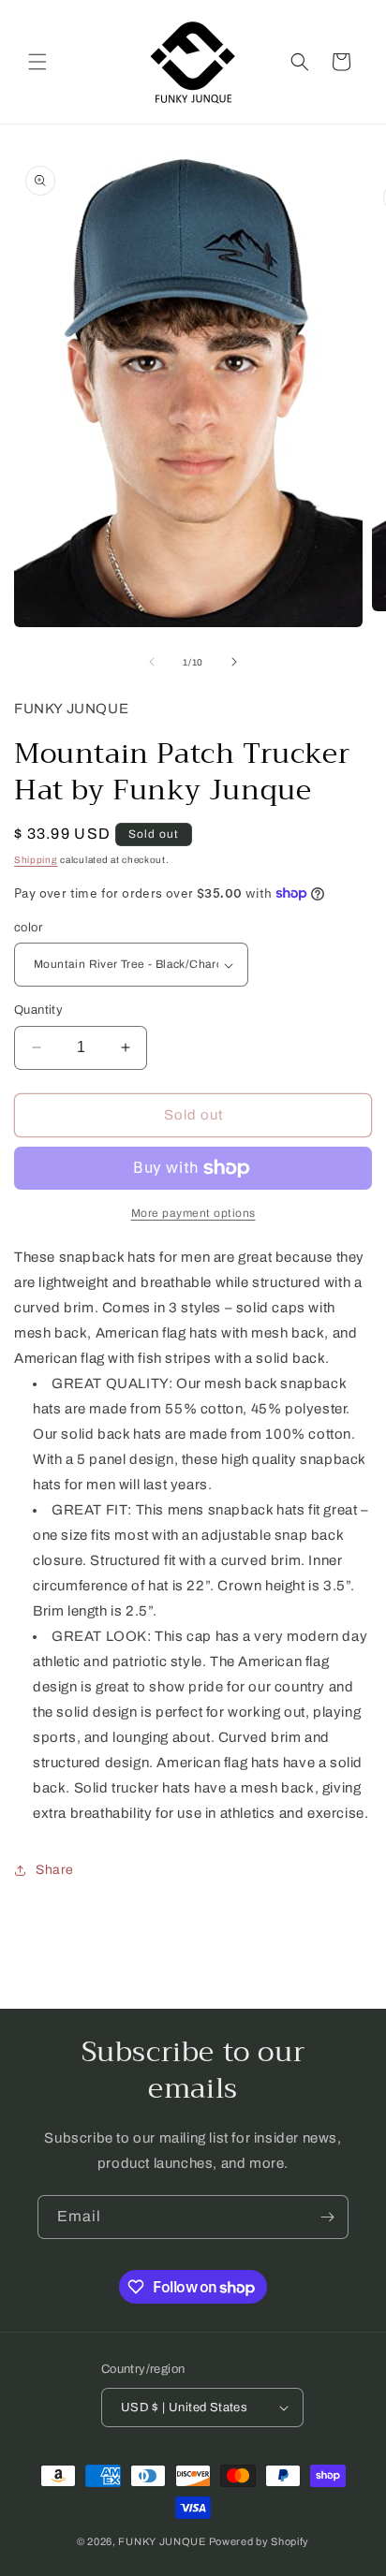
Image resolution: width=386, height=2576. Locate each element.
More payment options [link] (193, 1213)
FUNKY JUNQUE (162, 2541)
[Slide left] (152, 662)
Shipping (36, 860)
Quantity (38, 1010)
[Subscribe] (327, 2217)
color (28, 928)
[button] (37, 62)
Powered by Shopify (260, 2541)
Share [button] (55, 1870)
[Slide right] (234, 662)
